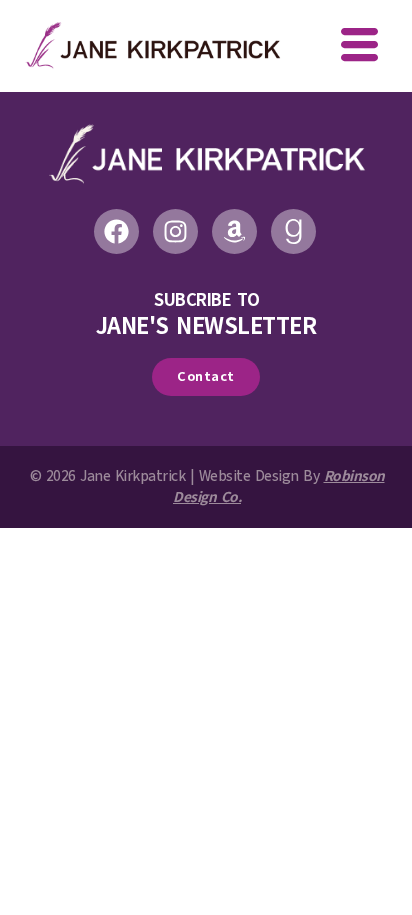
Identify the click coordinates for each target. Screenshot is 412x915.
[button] (359, 47)
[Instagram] (175, 231)
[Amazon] (234, 231)
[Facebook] (116, 231)
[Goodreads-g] (293, 231)
